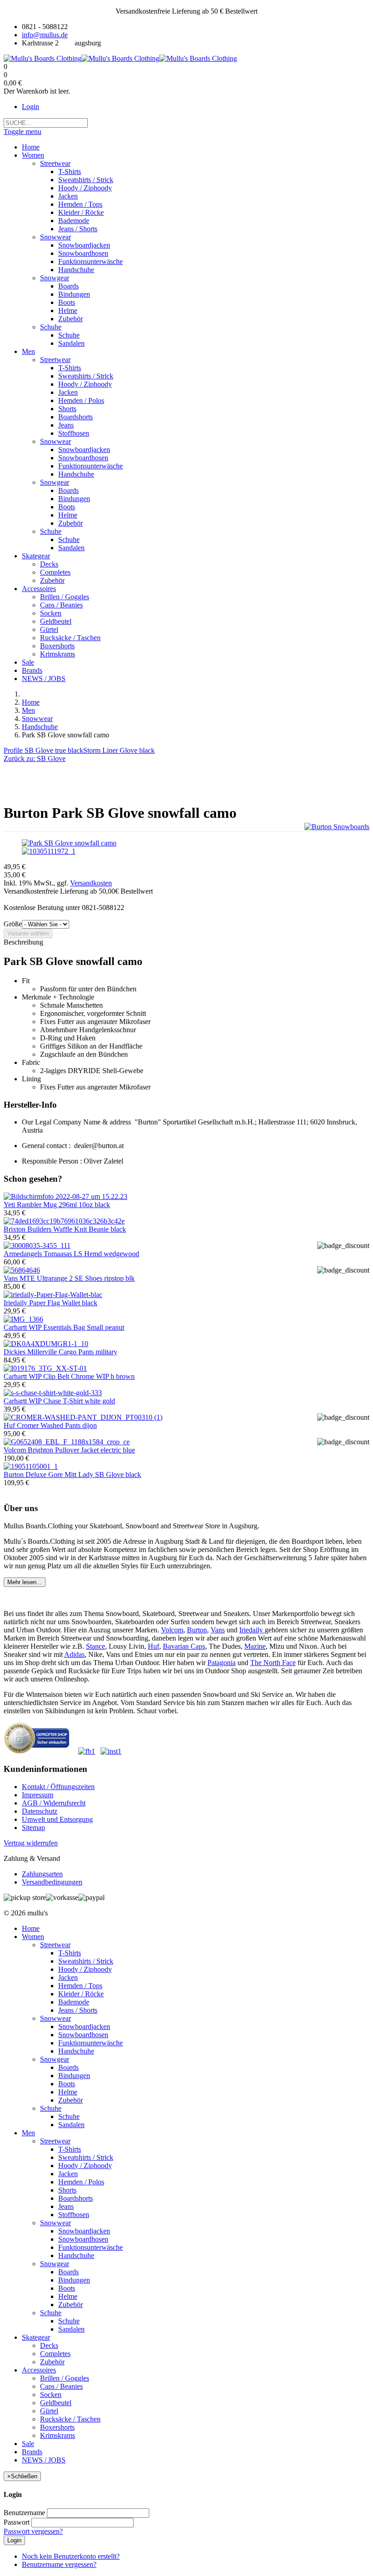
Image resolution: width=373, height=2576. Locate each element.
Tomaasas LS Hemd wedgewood (71, 1254)
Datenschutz (40, 1811)
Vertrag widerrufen (31, 1843)
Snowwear (37, 719)
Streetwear (55, 1945)
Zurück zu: (35, 758)
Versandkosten (91, 883)
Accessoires (39, 2370)
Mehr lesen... (25, 1582)
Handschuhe (40, 727)
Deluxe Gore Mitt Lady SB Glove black (72, 1474)
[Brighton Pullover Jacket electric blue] (67, 1442)
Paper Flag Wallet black (50, 1303)
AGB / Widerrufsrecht (54, 1803)
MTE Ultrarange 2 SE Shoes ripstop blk (69, 1278)
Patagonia (222, 1663)
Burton (197, 1630)
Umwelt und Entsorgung (57, 1819)
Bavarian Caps (184, 1646)
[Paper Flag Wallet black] (53, 1295)
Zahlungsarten (42, 1874)
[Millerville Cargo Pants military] (46, 1344)
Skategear (36, 2337)
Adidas (74, 1654)
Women (33, 1937)
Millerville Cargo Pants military (60, 1352)
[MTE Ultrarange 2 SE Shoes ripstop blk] (22, 1270)
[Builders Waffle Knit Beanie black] (64, 1221)
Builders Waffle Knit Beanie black (65, 1229)
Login (30, 107)
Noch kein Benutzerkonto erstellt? (71, 2556)
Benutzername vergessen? (59, 2564)
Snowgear (55, 2059)
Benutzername (24, 2513)
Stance (96, 1646)
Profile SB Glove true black (43, 750)
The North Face (273, 1663)
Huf (154, 1646)
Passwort (17, 2522)
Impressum (38, 1795)
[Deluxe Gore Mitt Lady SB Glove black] (31, 1466)
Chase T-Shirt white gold (59, 1401)
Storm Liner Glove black (119, 750)
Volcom (172, 1630)
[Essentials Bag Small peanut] (23, 1319)
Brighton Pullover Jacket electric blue (69, 1450)
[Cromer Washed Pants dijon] (83, 1417)
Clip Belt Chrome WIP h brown (69, 1376)
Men (28, 710)
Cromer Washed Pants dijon (50, 1425)
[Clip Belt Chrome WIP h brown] (45, 1368)
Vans (218, 1630)
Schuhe (51, 2108)
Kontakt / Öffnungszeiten (58, 1787)
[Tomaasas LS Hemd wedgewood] (37, 1246)
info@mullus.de (45, 35)
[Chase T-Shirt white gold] (53, 1393)
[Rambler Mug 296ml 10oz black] (66, 1196)
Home (31, 702)
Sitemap (33, 1828)
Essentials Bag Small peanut (64, 1327)
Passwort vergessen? (33, 2531)
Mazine (255, 1646)
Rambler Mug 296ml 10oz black (57, 1205)
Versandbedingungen (52, 1882)
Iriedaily (252, 1630)
